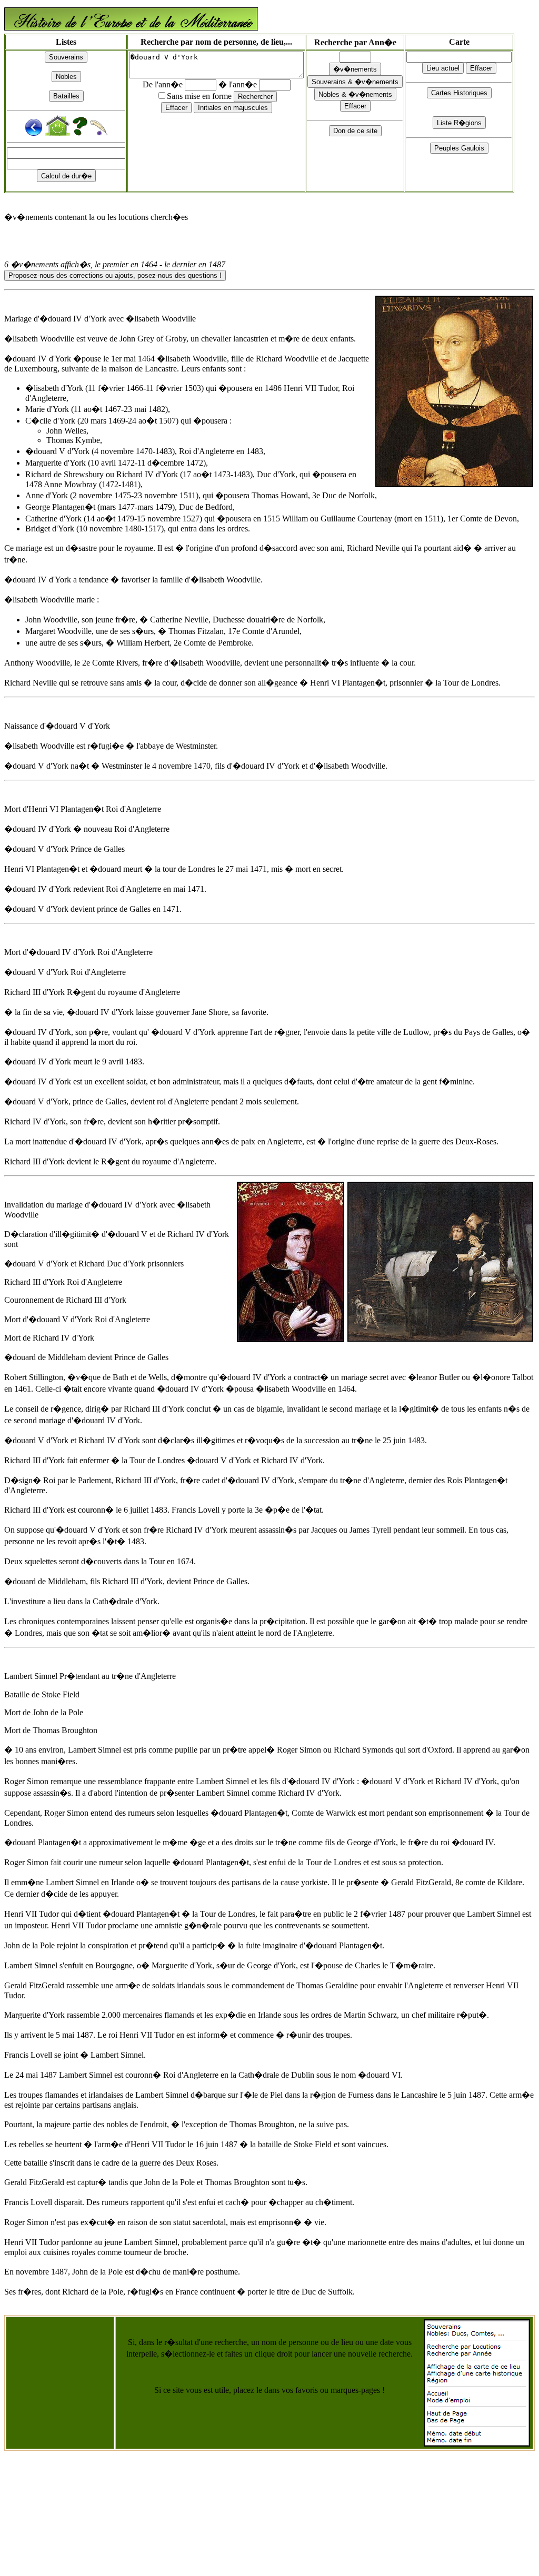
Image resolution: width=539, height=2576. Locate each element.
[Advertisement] (60, 2371)
